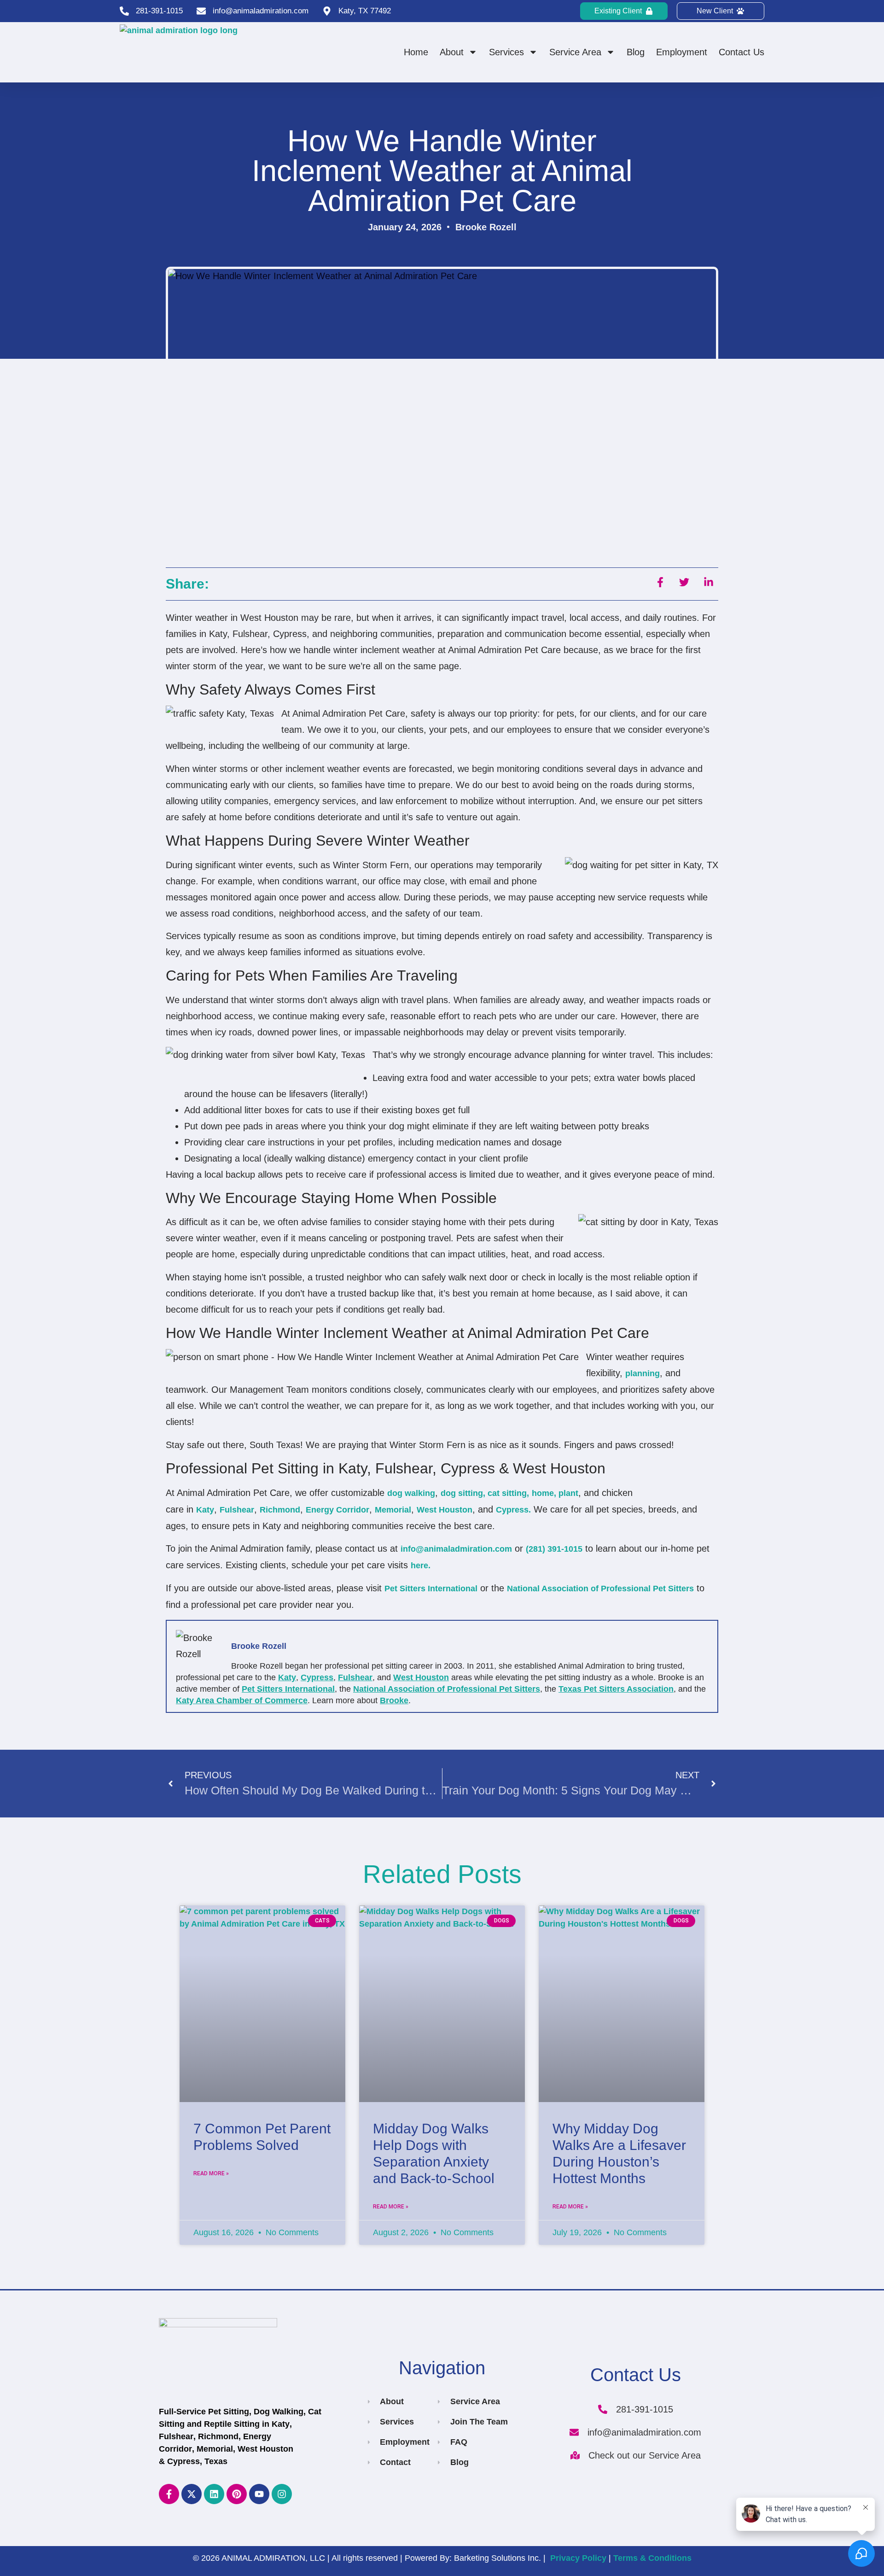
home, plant (555, 1493)
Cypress (317, 1677)
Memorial (393, 1510)
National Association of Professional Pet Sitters (600, 1589)
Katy (205, 1510)
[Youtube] (259, 2494)
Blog (636, 52)
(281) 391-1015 (554, 1549)
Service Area (575, 52)
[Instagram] (282, 2494)
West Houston (445, 1510)
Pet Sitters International (431, 1589)
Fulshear (237, 1510)
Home (416, 52)
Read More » (211, 2173)
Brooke (394, 1700)
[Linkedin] (214, 2494)
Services (506, 52)
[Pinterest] (237, 2494)
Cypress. (513, 1510)
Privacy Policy (578, 2558)
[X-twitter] (192, 2494)
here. (421, 1565)
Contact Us (742, 52)
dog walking (411, 1493)
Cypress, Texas (197, 2461)
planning (643, 1373)
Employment (682, 52)
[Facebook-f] (169, 2494)
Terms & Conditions (652, 2558)
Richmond (280, 1510)
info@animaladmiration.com (456, 1549)
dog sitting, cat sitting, (485, 1493)
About (452, 52)
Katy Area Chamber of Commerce (242, 1700)
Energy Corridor (337, 1510)
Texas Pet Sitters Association (616, 1689)
